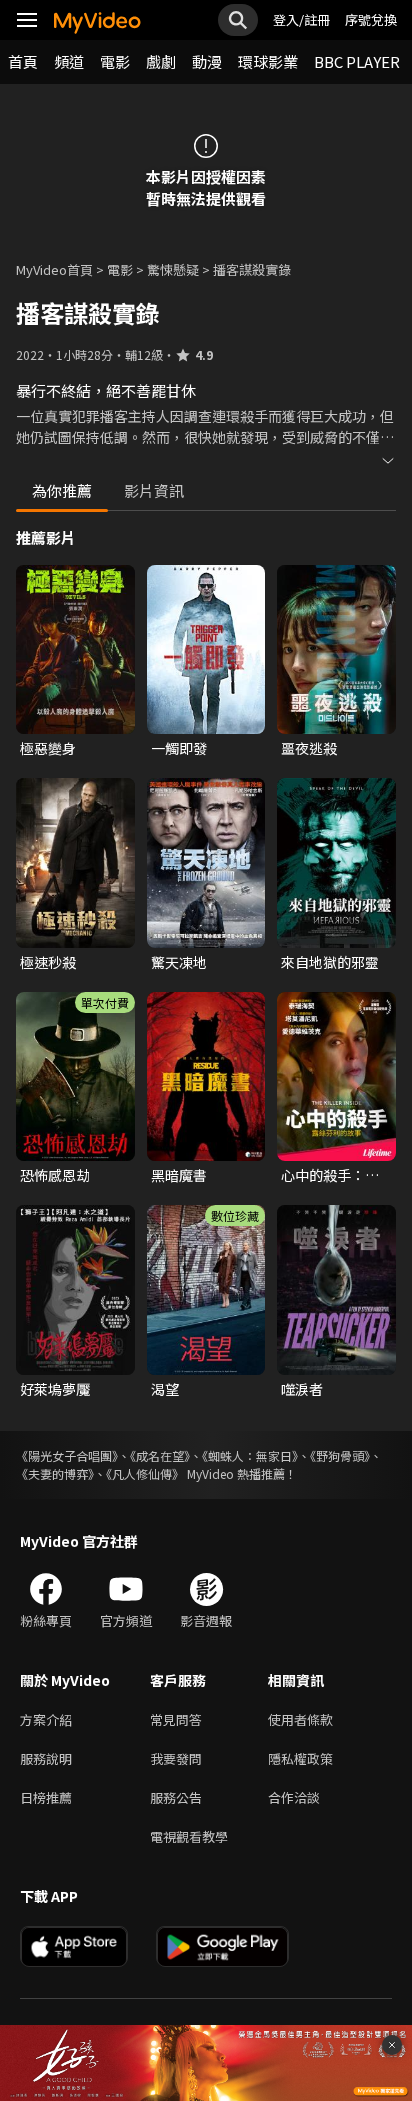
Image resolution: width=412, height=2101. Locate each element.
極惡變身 (48, 748)
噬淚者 (302, 1389)
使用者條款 (300, 1719)
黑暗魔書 (179, 1175)
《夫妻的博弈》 (55, 1473)
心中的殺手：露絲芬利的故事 (330, 1175)
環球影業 (268, 61)
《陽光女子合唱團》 (67, 1455)
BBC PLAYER (357, 61)
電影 (115, 61)
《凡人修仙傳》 (145, 1473)
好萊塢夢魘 (55, 1389)
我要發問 (176, 1758)
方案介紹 (46, 1719)
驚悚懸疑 (173, 269)
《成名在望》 (160, 1455)
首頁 (23, 61)
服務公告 (176, 1797)
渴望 (165, 1389)
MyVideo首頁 (54, 269)
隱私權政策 (300, 1758)
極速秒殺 (48, 962)
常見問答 (176, 1719)
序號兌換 (371, 19)
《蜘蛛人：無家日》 (250, 1455)
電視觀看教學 (189, 1836)
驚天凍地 (179, 962)
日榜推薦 (46, 1797)
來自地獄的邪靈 (330, 962)
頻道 (69, 61)
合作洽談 (294, 1797)
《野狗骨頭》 (340, 1455)
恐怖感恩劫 (55, 1175)
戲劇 (161, 61)
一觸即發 (179, 748)
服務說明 (46, 1758)
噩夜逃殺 (309, 748)
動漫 (207, 61)
